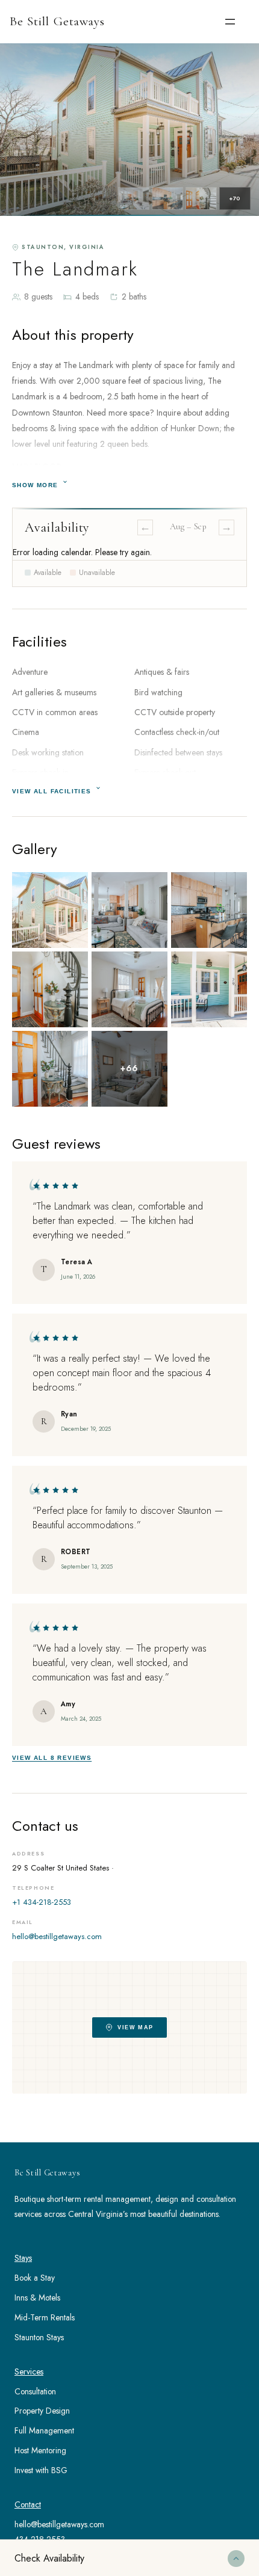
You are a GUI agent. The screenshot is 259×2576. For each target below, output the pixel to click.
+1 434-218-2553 (42, 1902)
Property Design (42, 2411)
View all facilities (52, 791)
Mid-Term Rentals (45, 2317)
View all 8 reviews (52, 1758)
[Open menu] (230, 22)
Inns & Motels (37, 2298)
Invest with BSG (41, 2470)
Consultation (35, 2391)
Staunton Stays (39, 2337)
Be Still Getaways (57, 21)
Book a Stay (35, 2278)
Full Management (44, 2430)
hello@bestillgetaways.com (57, 1936)
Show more (35, 485)
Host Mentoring (40, 2450)
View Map (136, 2027)
